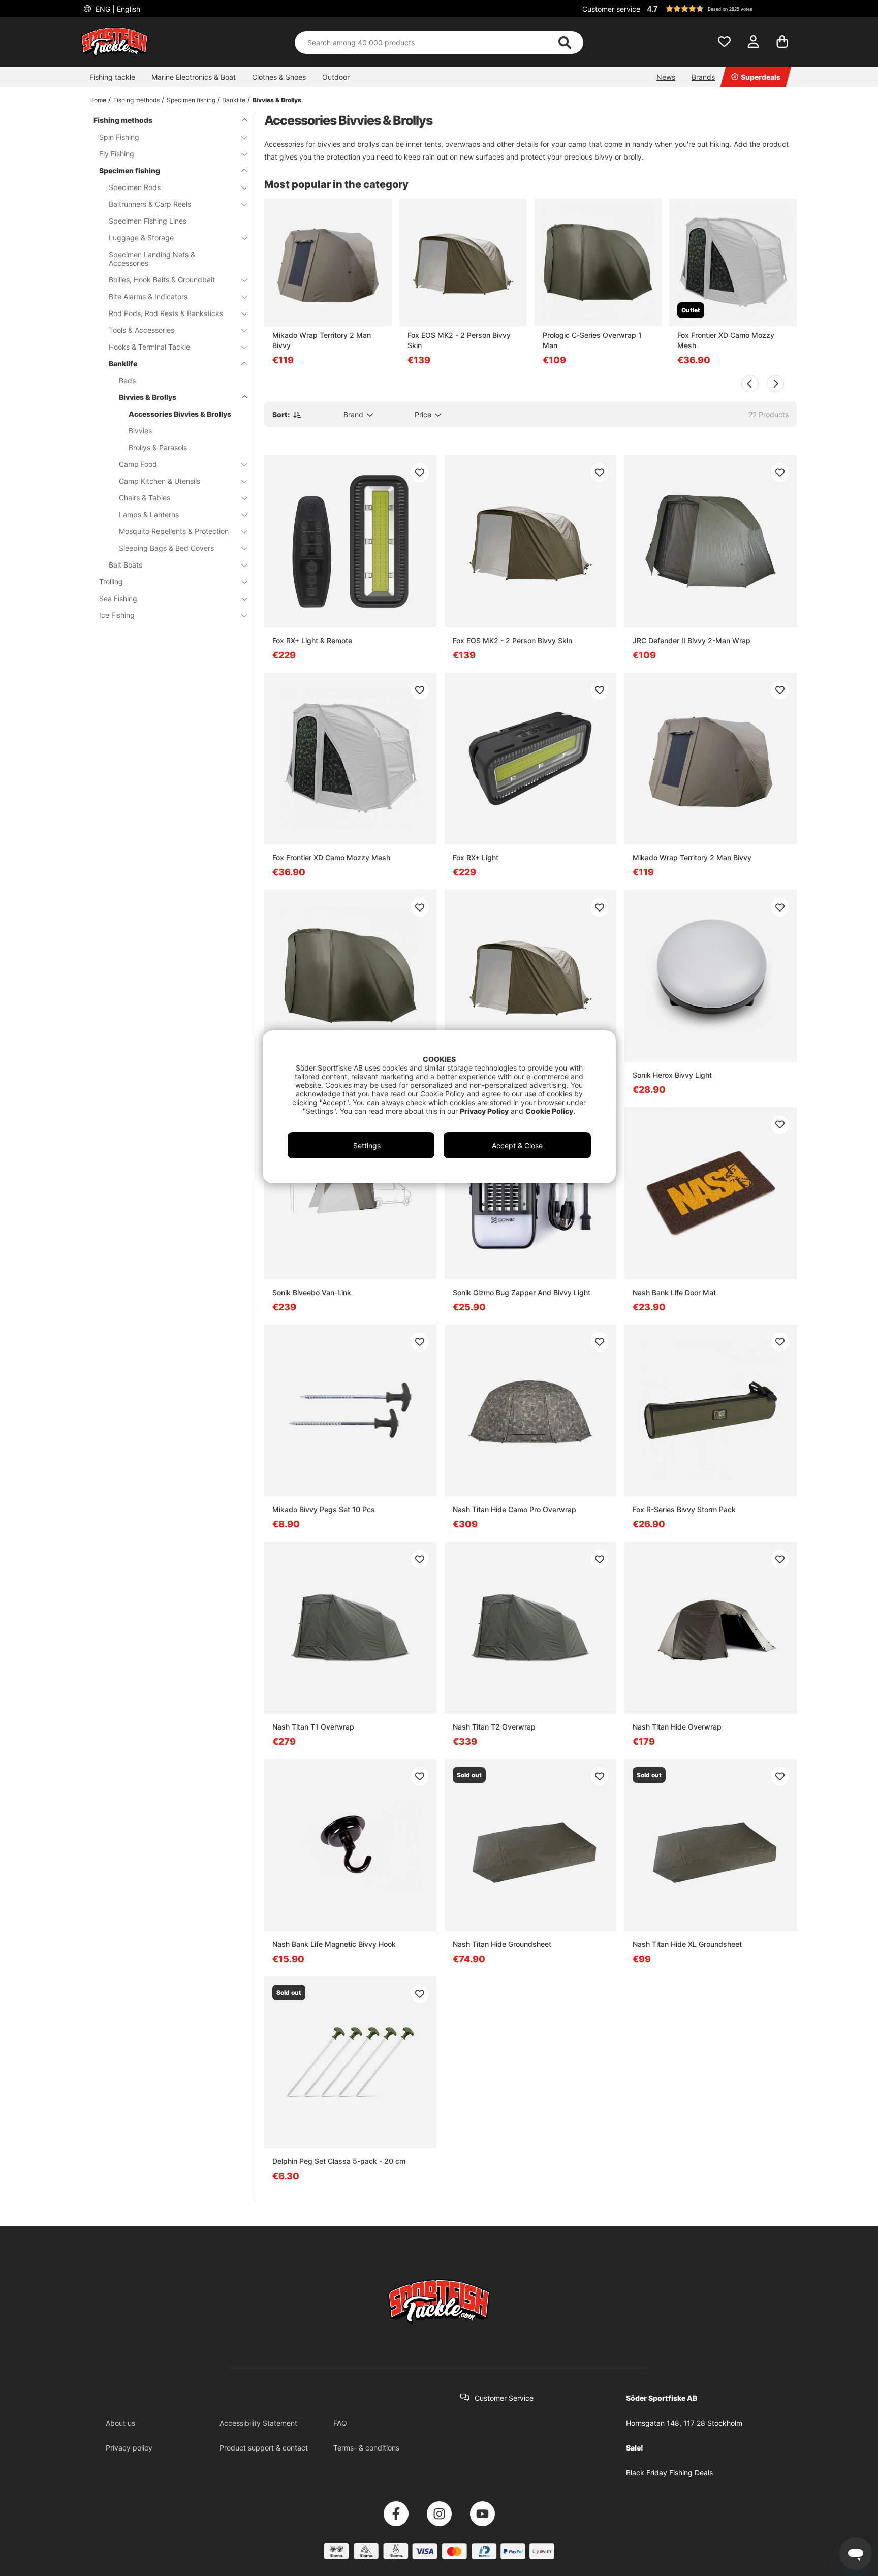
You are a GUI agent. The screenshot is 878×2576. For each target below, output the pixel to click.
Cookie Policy (549, 1111)
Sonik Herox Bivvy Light (672, 1075)
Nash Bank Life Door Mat (674, 1292)
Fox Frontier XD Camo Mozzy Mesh (726, 340)
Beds (127, 380)
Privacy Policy (484, 1111)
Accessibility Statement (258, 2423)
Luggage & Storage (141, 238)
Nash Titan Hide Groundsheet (502, 1944)
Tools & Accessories (142, 330)
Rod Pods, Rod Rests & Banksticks (166, 313)
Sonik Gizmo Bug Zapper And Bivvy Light (522, 1292)
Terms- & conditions (366, 2448)
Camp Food (138, 464)
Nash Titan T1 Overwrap (313, 1727)
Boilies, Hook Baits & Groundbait (162, 280)
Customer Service (504, 2398)
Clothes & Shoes (279, 77)
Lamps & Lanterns (149, 514)
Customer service (611, 9)
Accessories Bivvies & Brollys (180, 414)
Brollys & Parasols (158, 447)
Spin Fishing (119, 137)
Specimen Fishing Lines (148, 221)
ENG (117, 9)
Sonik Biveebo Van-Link (312, 1292)
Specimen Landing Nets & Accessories (152, 259)
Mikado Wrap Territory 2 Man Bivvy (322, 340)
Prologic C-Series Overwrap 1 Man (592, 340)
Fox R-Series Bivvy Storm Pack (684, 1509)
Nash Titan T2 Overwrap (494, 1727)
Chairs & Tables (145, 498)
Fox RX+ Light (476, 857)
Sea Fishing (118, 598)
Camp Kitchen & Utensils (160, 481)
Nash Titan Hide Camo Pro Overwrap (514, 1509)
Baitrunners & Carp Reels (150, 204)
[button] (720, 9)
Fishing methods (136, 100)
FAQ (340, 2423)
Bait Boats (126, 565)
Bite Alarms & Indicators (148, 296)
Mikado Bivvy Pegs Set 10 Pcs (324, 1509)
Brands (703, 77)
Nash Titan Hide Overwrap (677, 1727)
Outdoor (336, 77)
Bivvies (140, 431)
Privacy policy (129, 2448)
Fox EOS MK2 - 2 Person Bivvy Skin (459, 340)
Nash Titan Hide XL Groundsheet (687, 1944)
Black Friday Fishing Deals (669, 2473)
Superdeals (761, 77)
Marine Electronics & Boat (194, 77)
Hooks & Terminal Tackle (149, 347)
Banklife (234, 100)
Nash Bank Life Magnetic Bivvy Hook (334, 1944)
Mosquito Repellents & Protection (174, 531)
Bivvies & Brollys (277, 100)
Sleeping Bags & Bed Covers (166, 548)
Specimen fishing (191, 100)
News (666, 77)
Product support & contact (264, 2448)
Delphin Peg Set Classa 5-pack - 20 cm (339, 2161)
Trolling (111, 582)
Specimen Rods (135, 187)
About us (120, 2423)
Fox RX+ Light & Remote (312, 640)
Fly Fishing (117, 154)
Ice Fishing (117, 615)
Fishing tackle (112, 77)
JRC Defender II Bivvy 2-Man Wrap (692, 640)
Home (98, 100)
